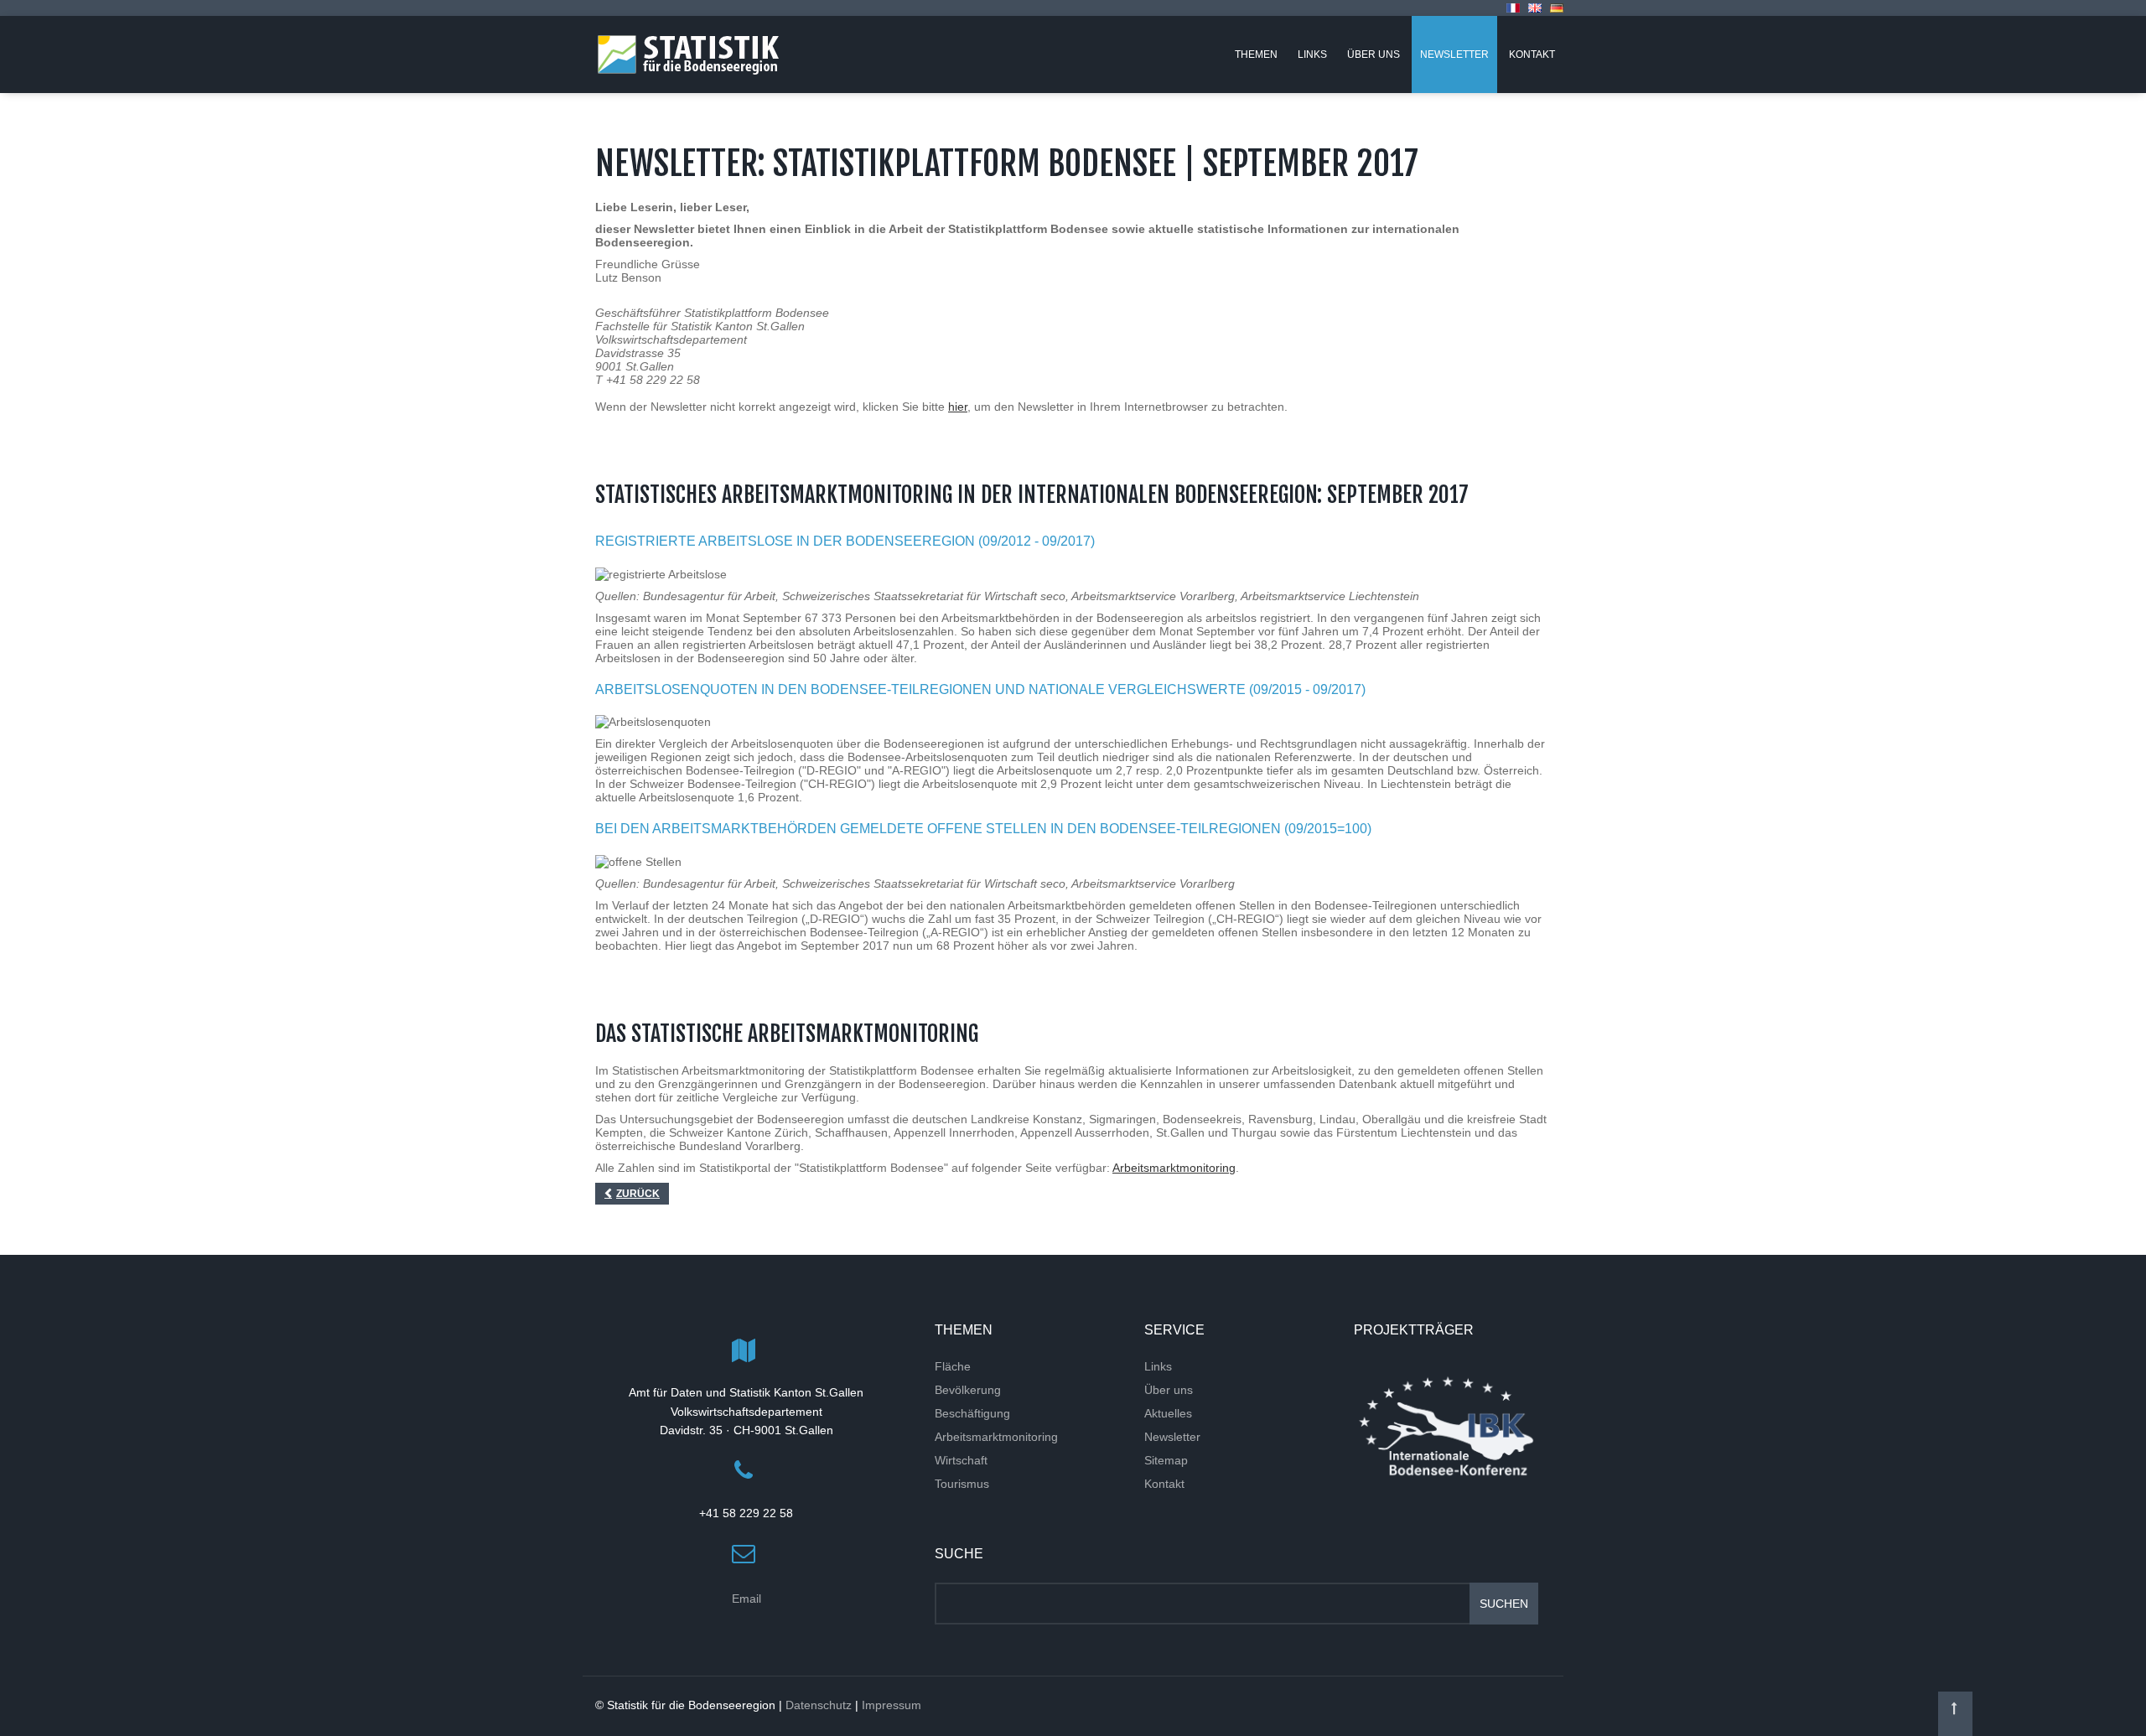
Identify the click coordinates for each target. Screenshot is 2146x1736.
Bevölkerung (968, 1390)
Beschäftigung (972, 1413)
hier (958, 407)
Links (1158, 1366)
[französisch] (1513, 8)
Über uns (1169, 1390)
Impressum (892, 1705)
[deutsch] (1557, 8)
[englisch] (1535, 8)
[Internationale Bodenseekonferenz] (1446, 1426)
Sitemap (1166, 1460)
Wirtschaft (961, 1460)
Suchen (1504, 1604)
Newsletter (1172, 1437)
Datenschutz (819, 1705)
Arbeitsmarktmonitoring (1174, 1168)
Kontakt (1164, 1484)
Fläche (953, 1366)
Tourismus (962, 1484)
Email (746, 1599)
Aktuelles (1168, 1413)
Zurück (638, 1194)
